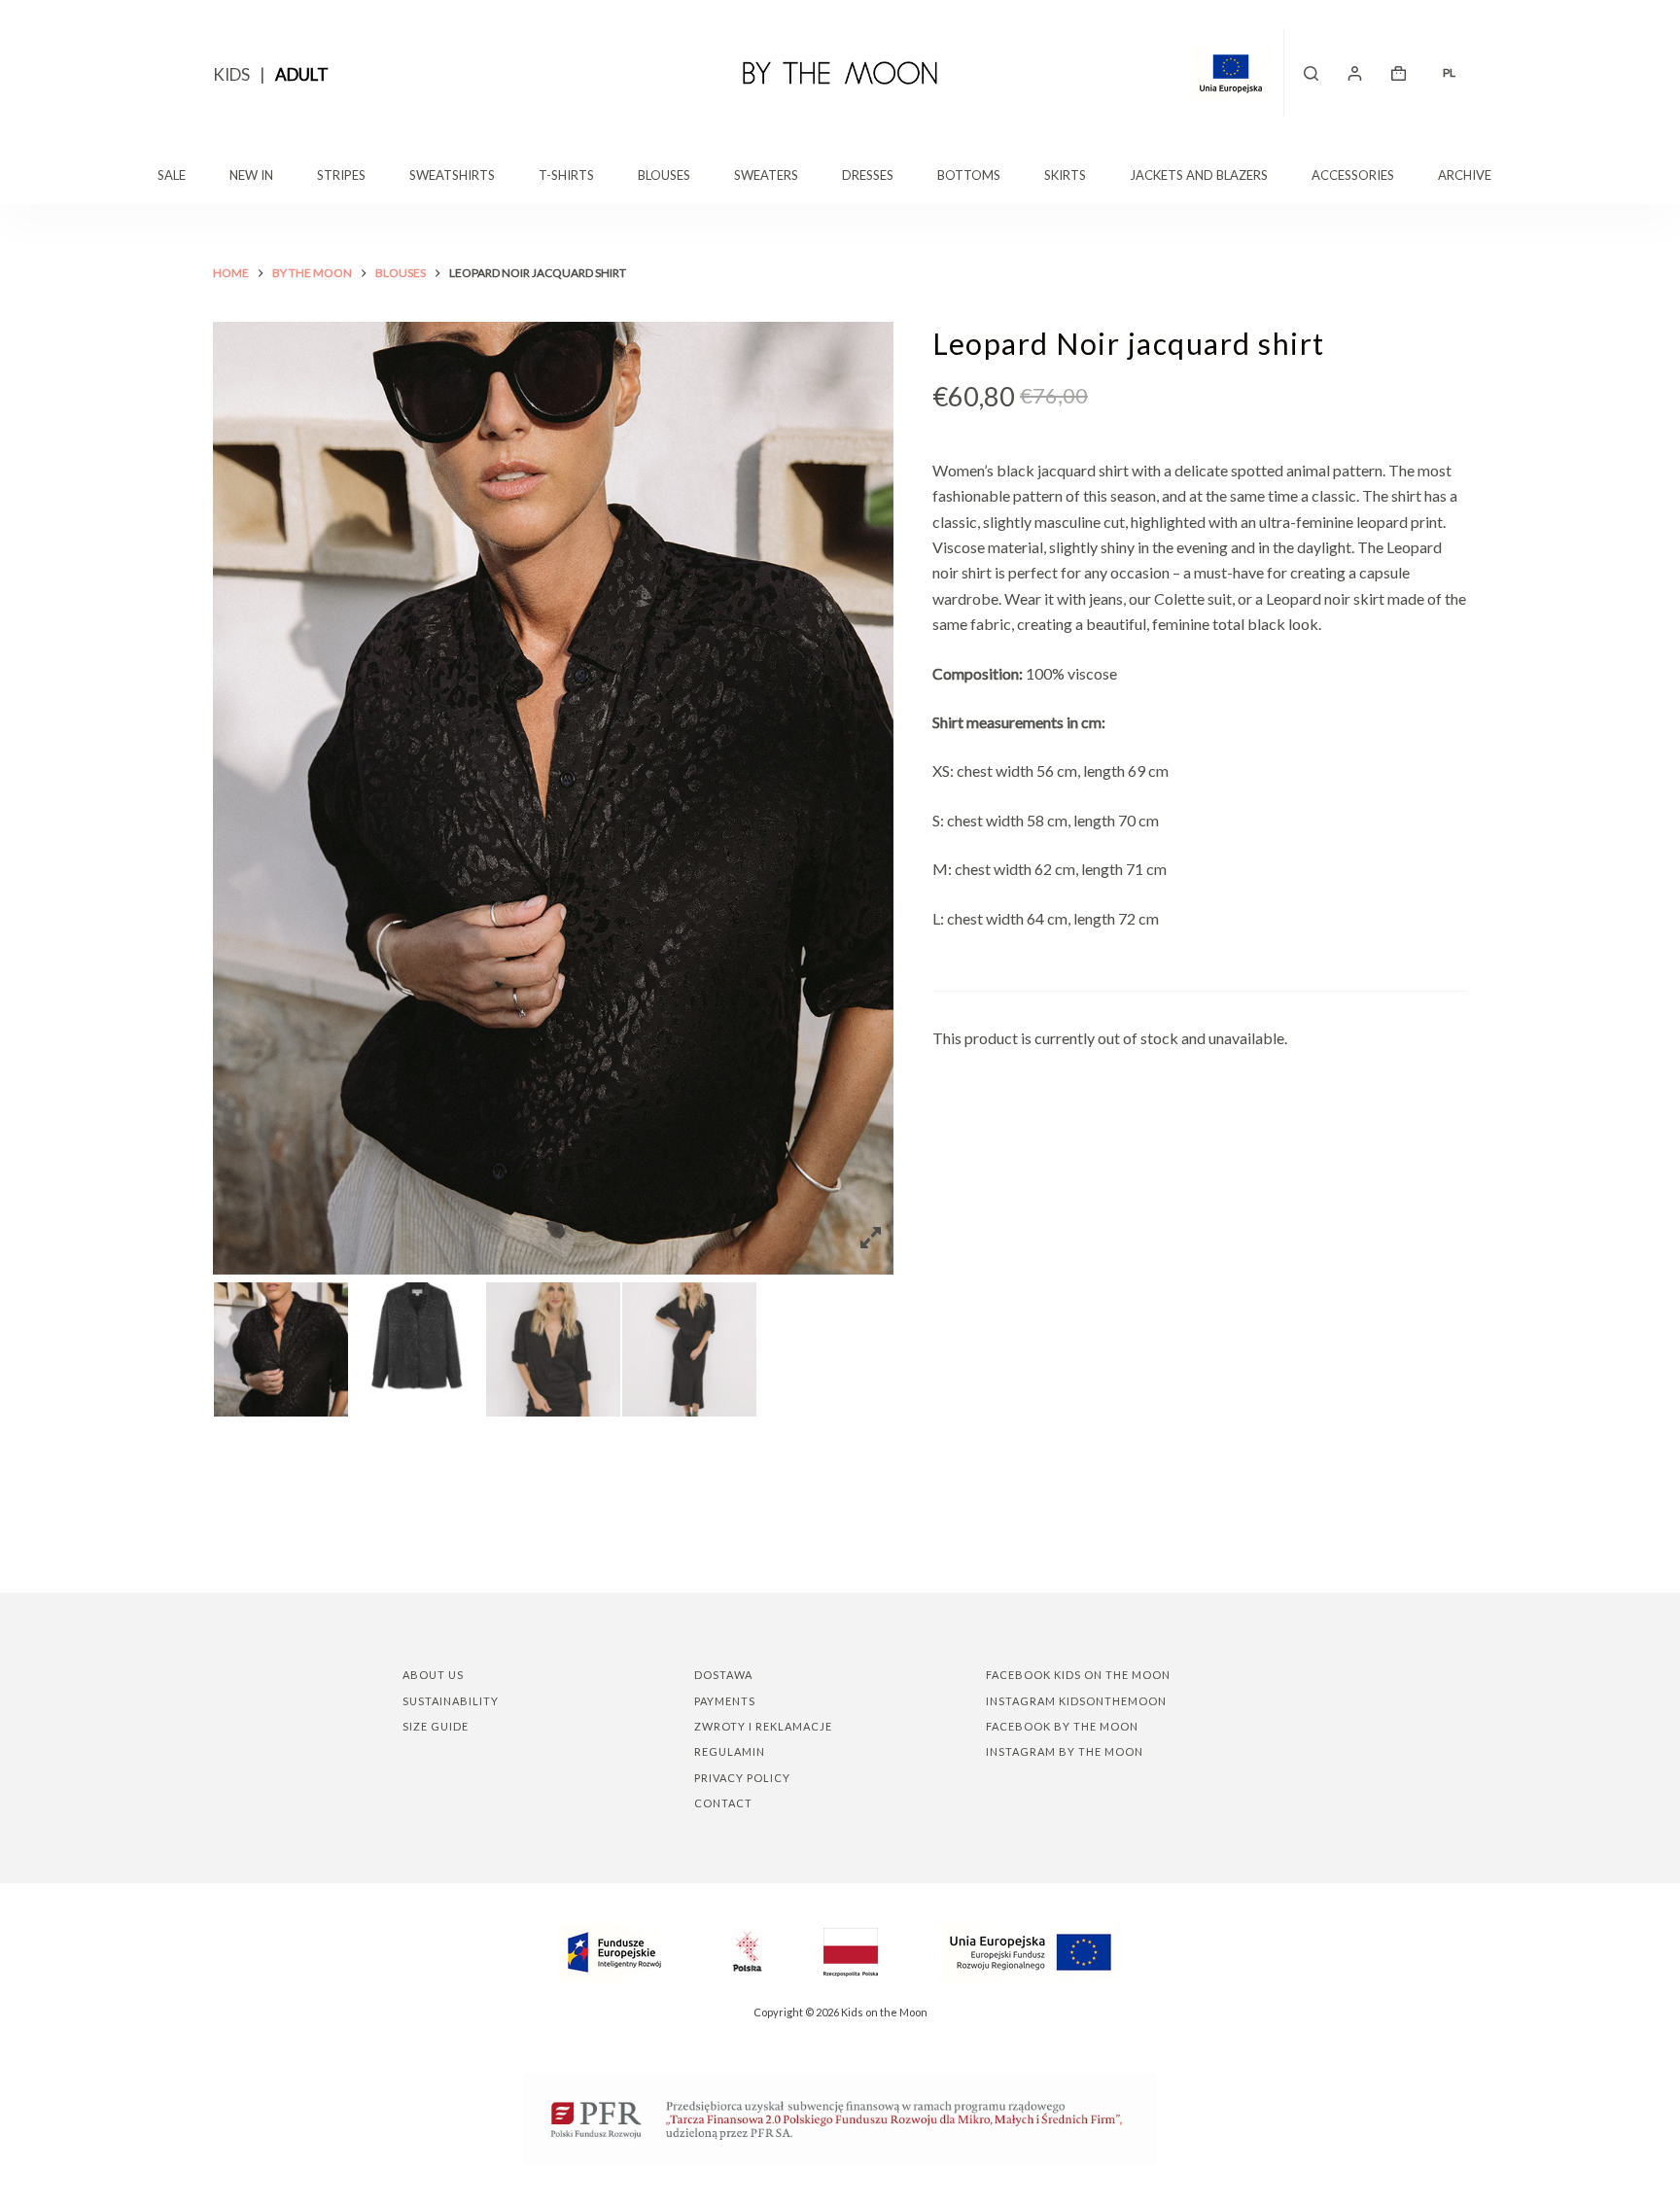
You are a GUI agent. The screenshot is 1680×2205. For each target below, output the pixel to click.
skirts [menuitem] (1065, 175)
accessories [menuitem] (1353, 175)
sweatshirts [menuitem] (452, 175)
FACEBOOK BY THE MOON (1062, 1726)
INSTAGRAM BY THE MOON (1065, 1751)
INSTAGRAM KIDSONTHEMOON (1076, 1701)
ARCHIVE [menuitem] (1465, 175)
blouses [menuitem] (664, 175)
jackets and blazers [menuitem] (1199, 175)
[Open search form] (1311, 73)
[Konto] (1355, 73)
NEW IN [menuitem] (251, 175)
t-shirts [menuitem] (566, 175)
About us (433, 1675)
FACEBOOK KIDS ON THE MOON (1078, 1675)
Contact (723, 1803)
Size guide (436, 1726)
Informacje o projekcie (1238, 73)
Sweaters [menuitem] (766, 175)
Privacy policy (742, 1778)
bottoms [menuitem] (969, 175)
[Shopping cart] (1399, 73)
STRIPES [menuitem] (341, 175)
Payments (725, 1701)
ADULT (302, 74)
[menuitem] (1449, 73)
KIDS (231, 74)
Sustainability (451, 1701)
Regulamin (730, 1751)
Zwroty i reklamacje (763, 1726)
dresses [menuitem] (868, 175)
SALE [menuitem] (172, 175)
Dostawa (723, 1675)
